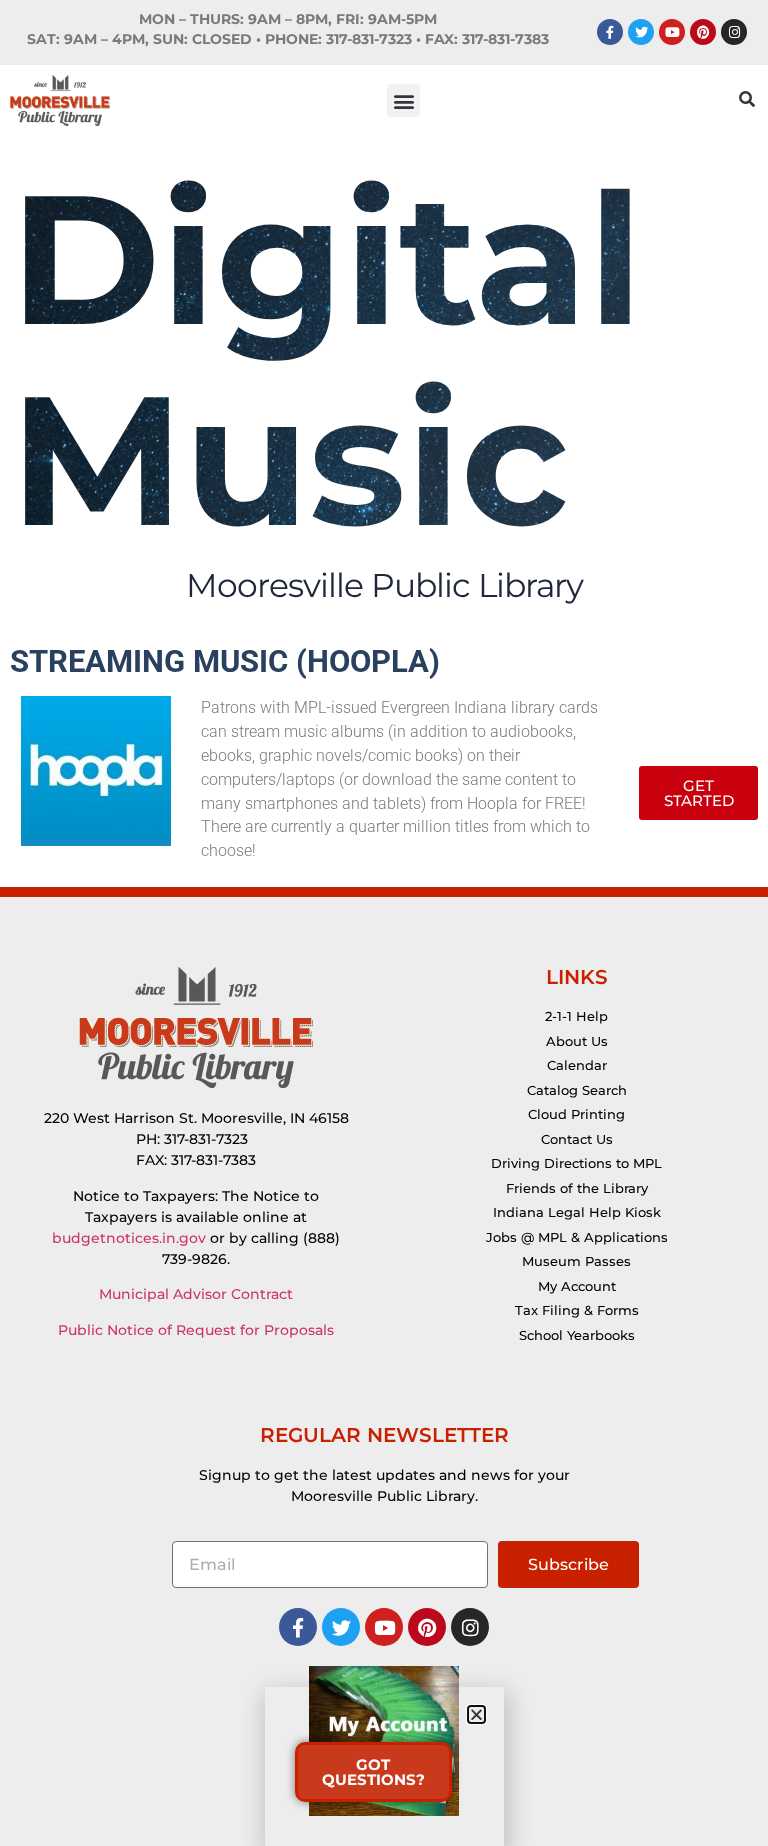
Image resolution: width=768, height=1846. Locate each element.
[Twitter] (641, 32)
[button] (403, 100)
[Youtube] (672, 32)
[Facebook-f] (610, 32)
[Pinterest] (703, 32)
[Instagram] (734, 32)
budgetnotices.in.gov (129, 1238)
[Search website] (747, 101)
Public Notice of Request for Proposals (196, 1330)
